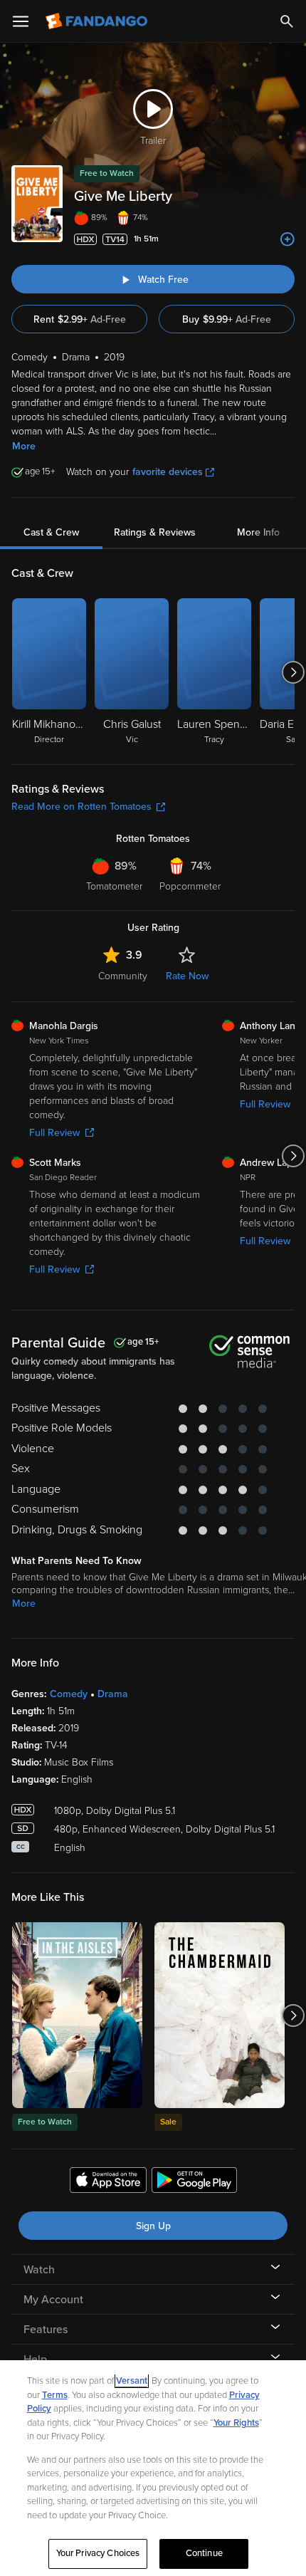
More (24, 446)
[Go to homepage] (98, 21)
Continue (204, 2553)
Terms (55, 2395)
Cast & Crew (51, 532)
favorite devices (168, 472)
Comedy (69, 1694)
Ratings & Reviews (155, 532)
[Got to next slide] (293, 672)
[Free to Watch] (77, 2015)
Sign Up (153, 2226)
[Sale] (220, 2015)
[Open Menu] (21, 21)
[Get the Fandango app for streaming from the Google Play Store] (194, 2182)
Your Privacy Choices (98, 2553)
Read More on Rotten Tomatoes (81, 807)
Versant (132, 2381)
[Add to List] (287, 239)
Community (123, 976)
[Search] (287, 21)
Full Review (54, 1133)
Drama (113, 1694)
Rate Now (187, 976)
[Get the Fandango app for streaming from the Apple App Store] (108, 2182)
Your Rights (236, 2423)
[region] (153, 2468)
